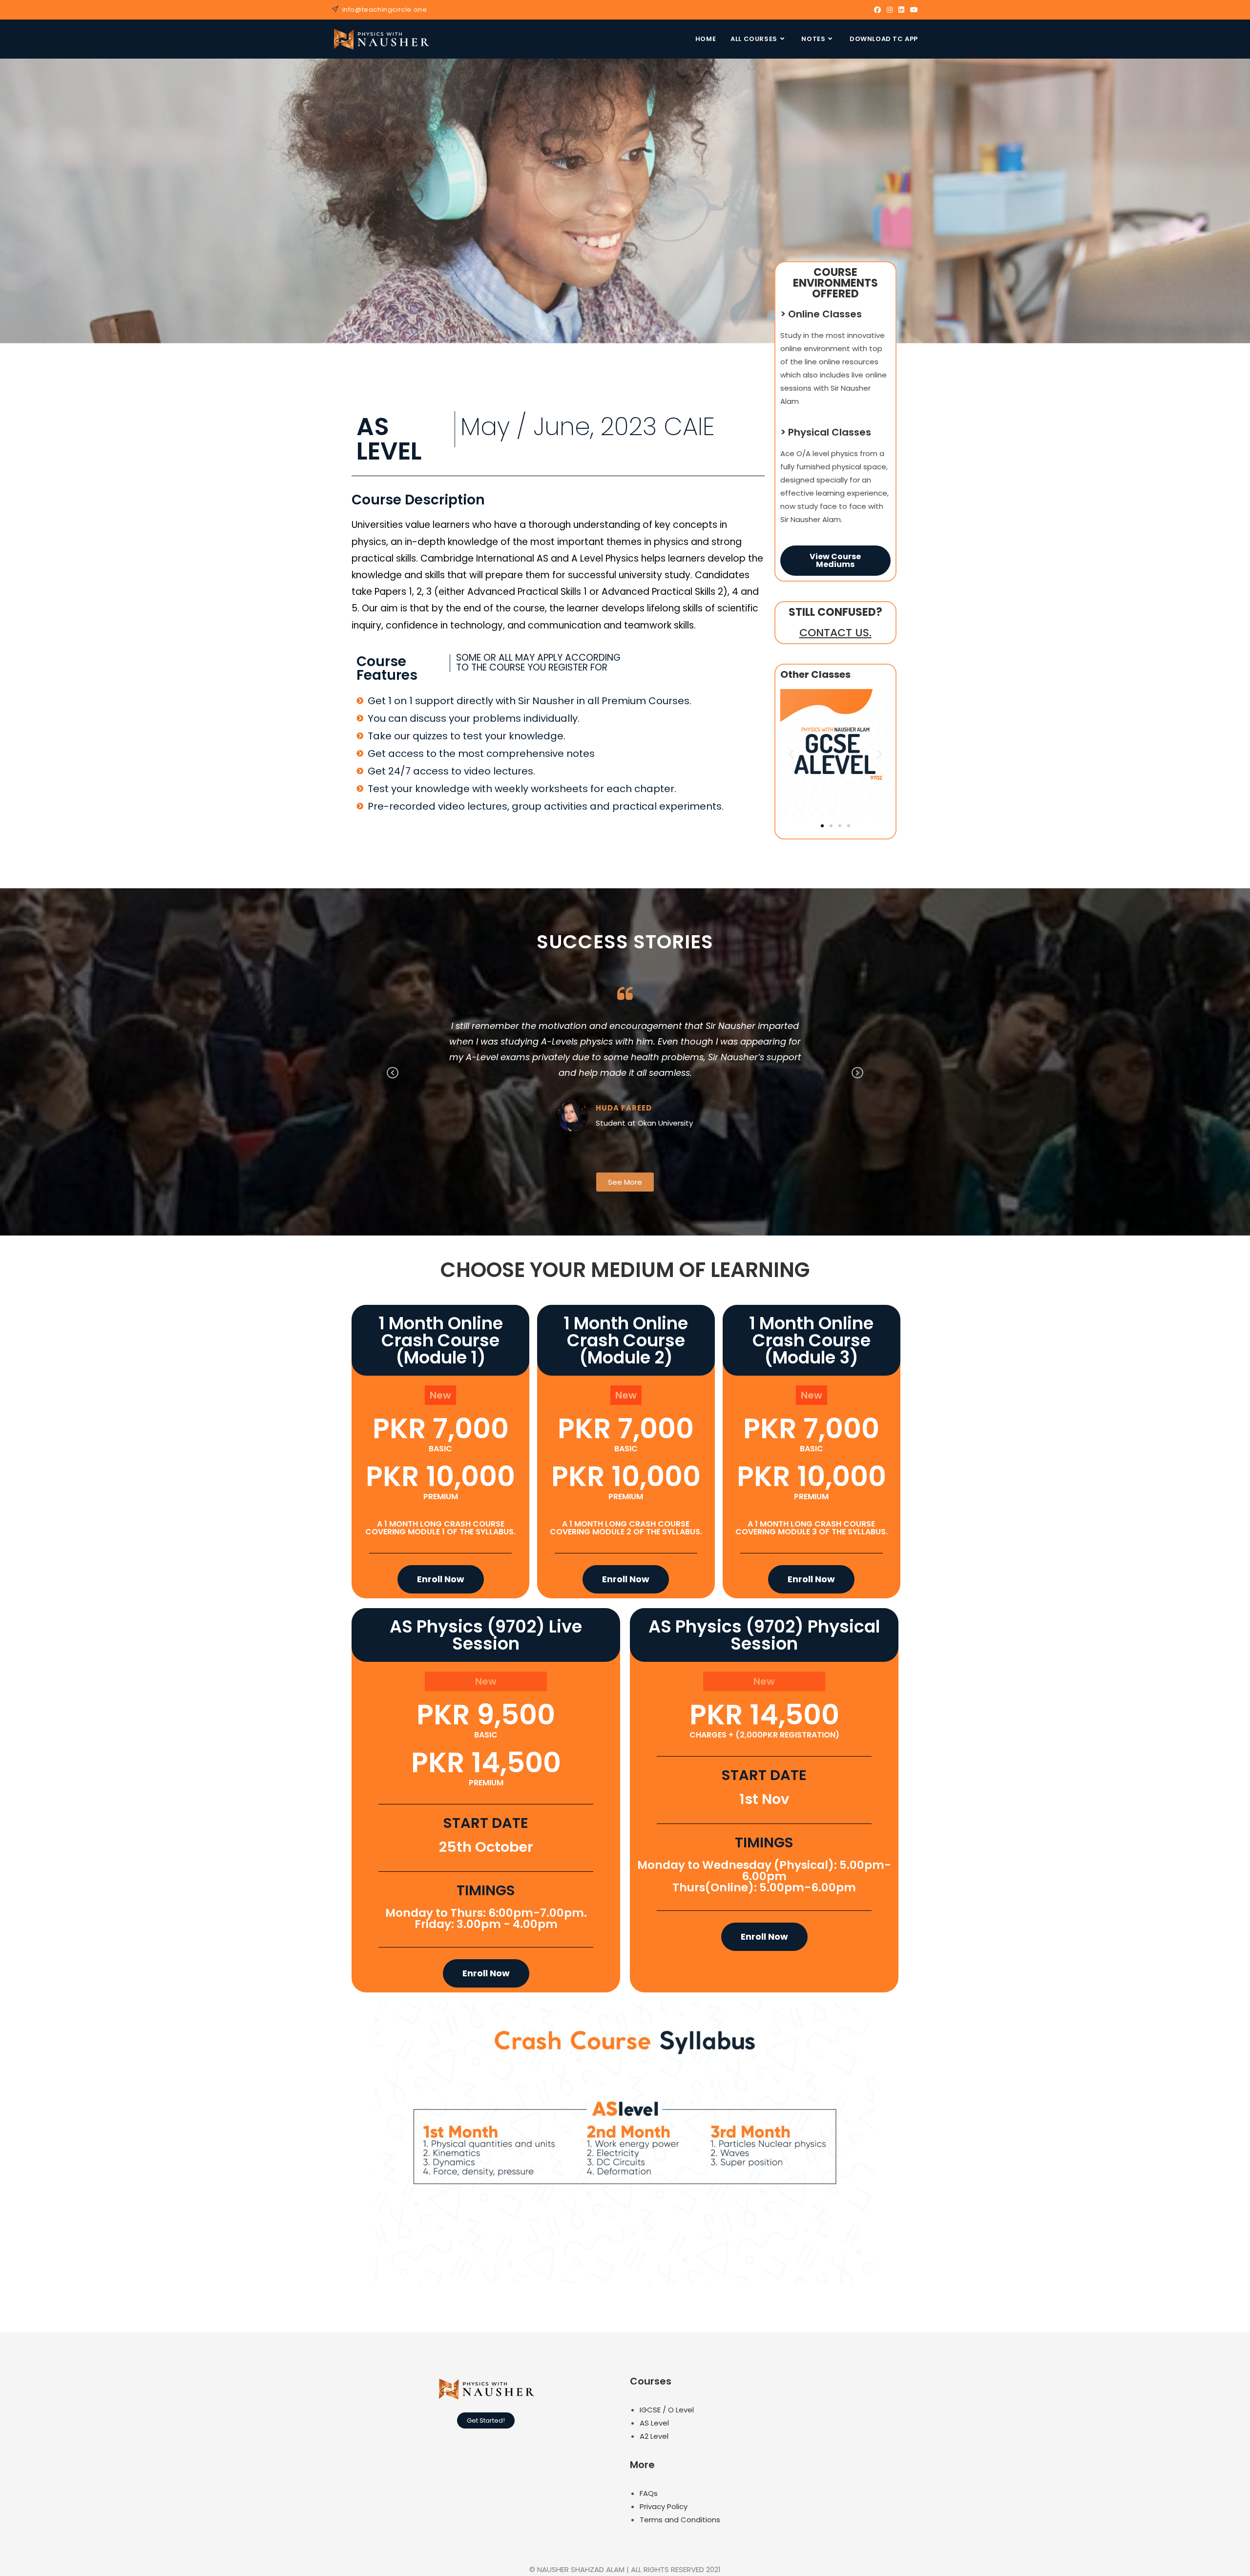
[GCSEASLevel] (835, 753)
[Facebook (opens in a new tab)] (877, 10)
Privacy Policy (664, 2506)
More (642, 2465)
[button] (791, 754)
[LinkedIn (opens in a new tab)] (901, 10)
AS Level (654, 2423)
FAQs (649, 2493)
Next (857, 1080)
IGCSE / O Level (667, 2410)
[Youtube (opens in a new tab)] (913, 10)
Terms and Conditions (680, 2520)
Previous (393, 1080)
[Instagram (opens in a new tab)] (890, 10)
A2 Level (654, 2436)
